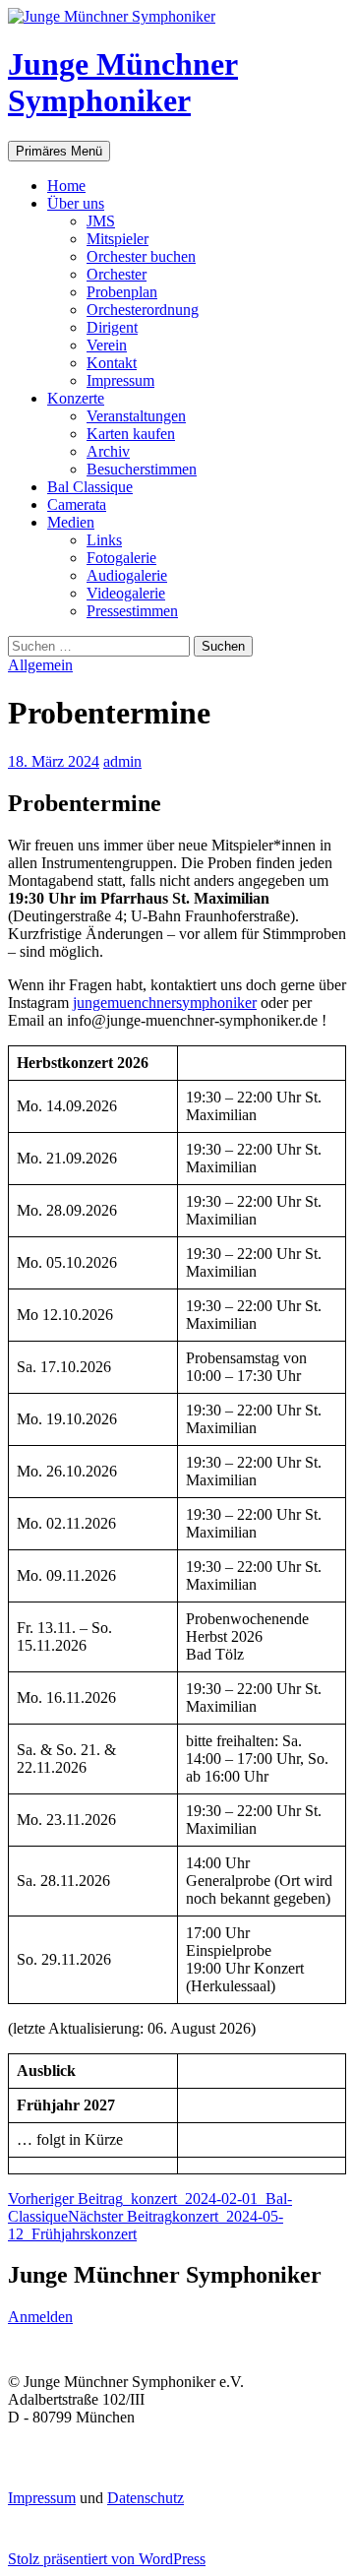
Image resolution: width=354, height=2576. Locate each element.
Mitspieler (118, 239)
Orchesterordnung (143, 310)
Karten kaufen (131, 434)
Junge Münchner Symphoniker (123, 82)
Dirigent (112, 327)
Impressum (120, 380)
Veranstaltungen (136, 416)
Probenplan (122, 292)
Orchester (117, 274)
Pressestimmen (132, 611)
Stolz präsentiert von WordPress (107, 2559)
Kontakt (112, 363)
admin (122, 761)
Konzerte (76, 398)
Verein (107, 345)
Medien (71, 522)
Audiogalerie (127, 575)
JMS (101, 221)
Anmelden (40, 2317)
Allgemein (40, 665)
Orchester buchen (141, 256)
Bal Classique (90, 487)
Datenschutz (146, 2498)
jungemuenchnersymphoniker (165, 1003)
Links (104, 540)
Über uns (76, 203)
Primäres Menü (59, 151)
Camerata (77, 504)
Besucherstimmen (142, 469)
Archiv (108, 451)
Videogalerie (126, 593)
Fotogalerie (121, 558)
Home (66, 186)
